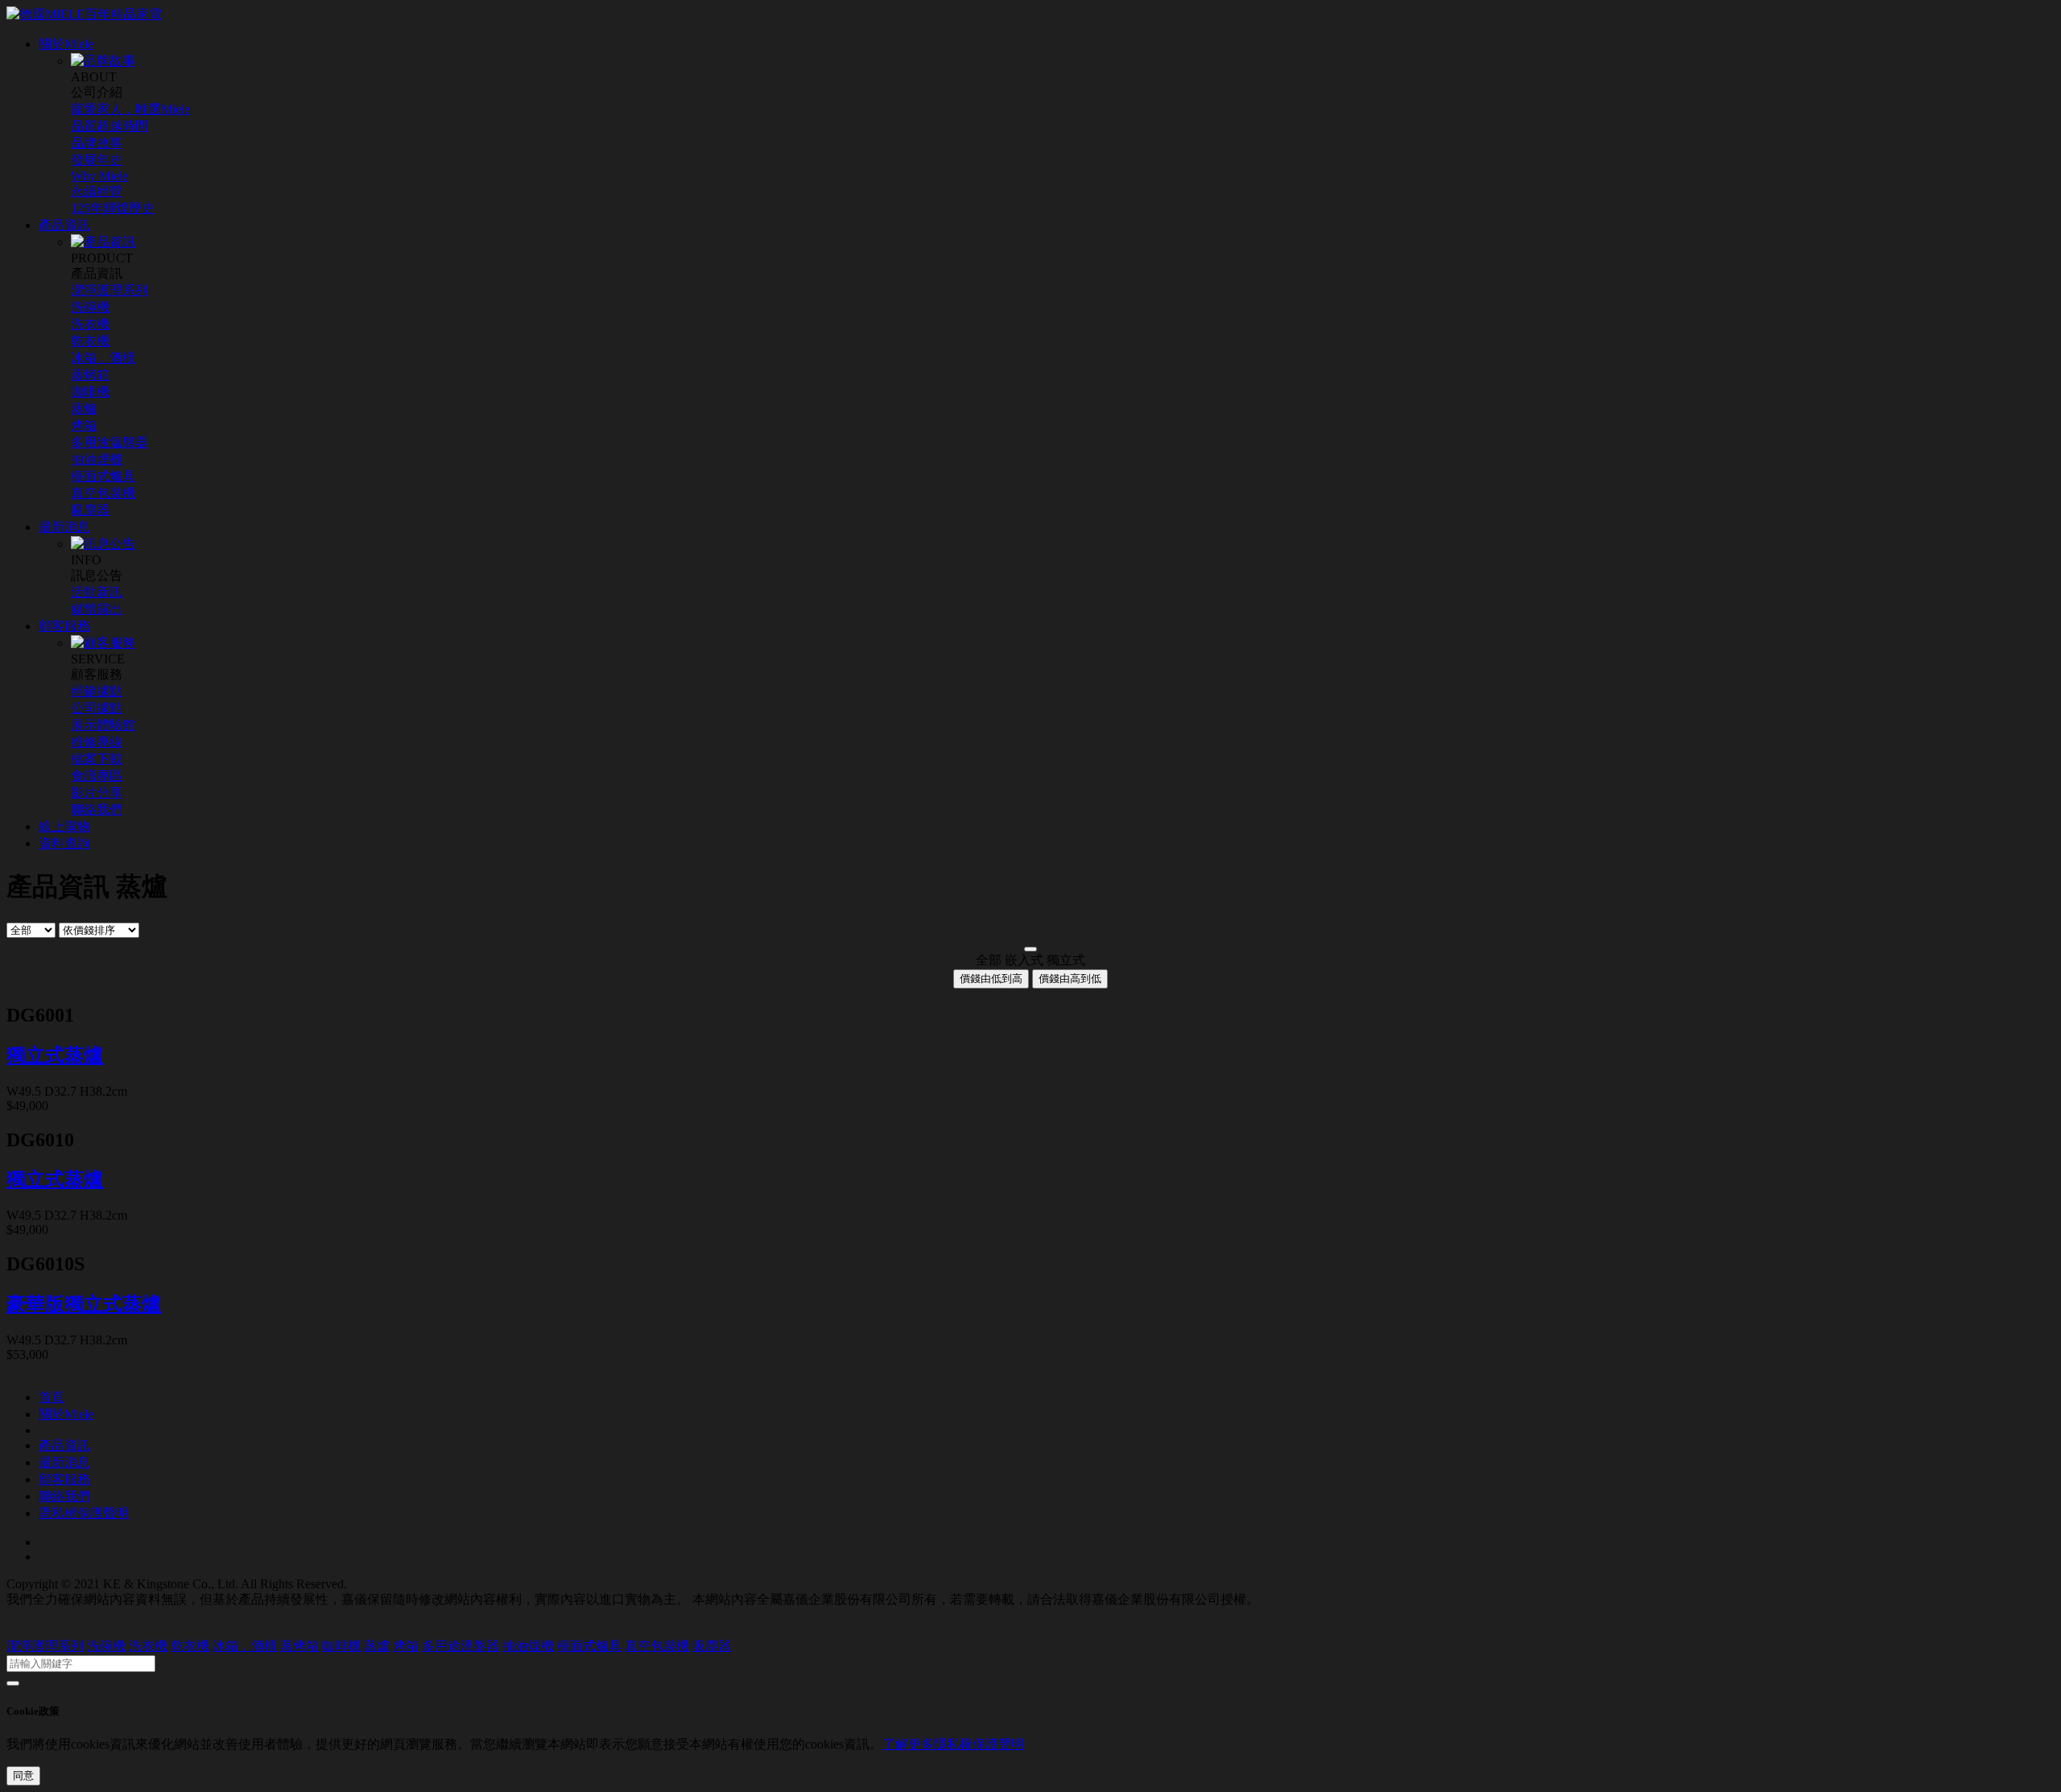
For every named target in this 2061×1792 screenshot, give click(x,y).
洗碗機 (90, 307)
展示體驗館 (103, 725)
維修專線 (97, 742)
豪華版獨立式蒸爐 (84, 1304)
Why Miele (99, 176)
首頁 (52, 1397)
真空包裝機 (103, 493)
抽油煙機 (97, 459)
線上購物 (64, 826)
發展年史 (97, 160)
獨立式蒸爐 (55, 1055)
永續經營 (97, 191)
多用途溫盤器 (109, 442)
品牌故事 (97, 143)
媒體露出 (97, 609)
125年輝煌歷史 (113, 208)
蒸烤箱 (90, 375)
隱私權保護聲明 (84, 1513)
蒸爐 (84, 409)
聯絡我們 (97, 809)
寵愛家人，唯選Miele (130, 109)
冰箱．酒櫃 (103, 358)
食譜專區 (97, 776)
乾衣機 (90, 341)
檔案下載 (97, 759)
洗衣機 (90, 324)
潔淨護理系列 (109, 290)
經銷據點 (97, 691)
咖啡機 (90, 392)
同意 (23, 1775)
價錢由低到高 (991, 979)
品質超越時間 (109, 126)
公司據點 (97, 708)
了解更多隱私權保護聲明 (953, 1744)
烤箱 (84, 425)
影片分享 (97, 793)
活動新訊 (97, 592)
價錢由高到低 (1070, 979)
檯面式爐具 (103, 476)
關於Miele (66, 44)
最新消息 (64, 527)
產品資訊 (64, 225)
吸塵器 (90, 510)
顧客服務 (64, 626)
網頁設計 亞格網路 (60, 1616)
